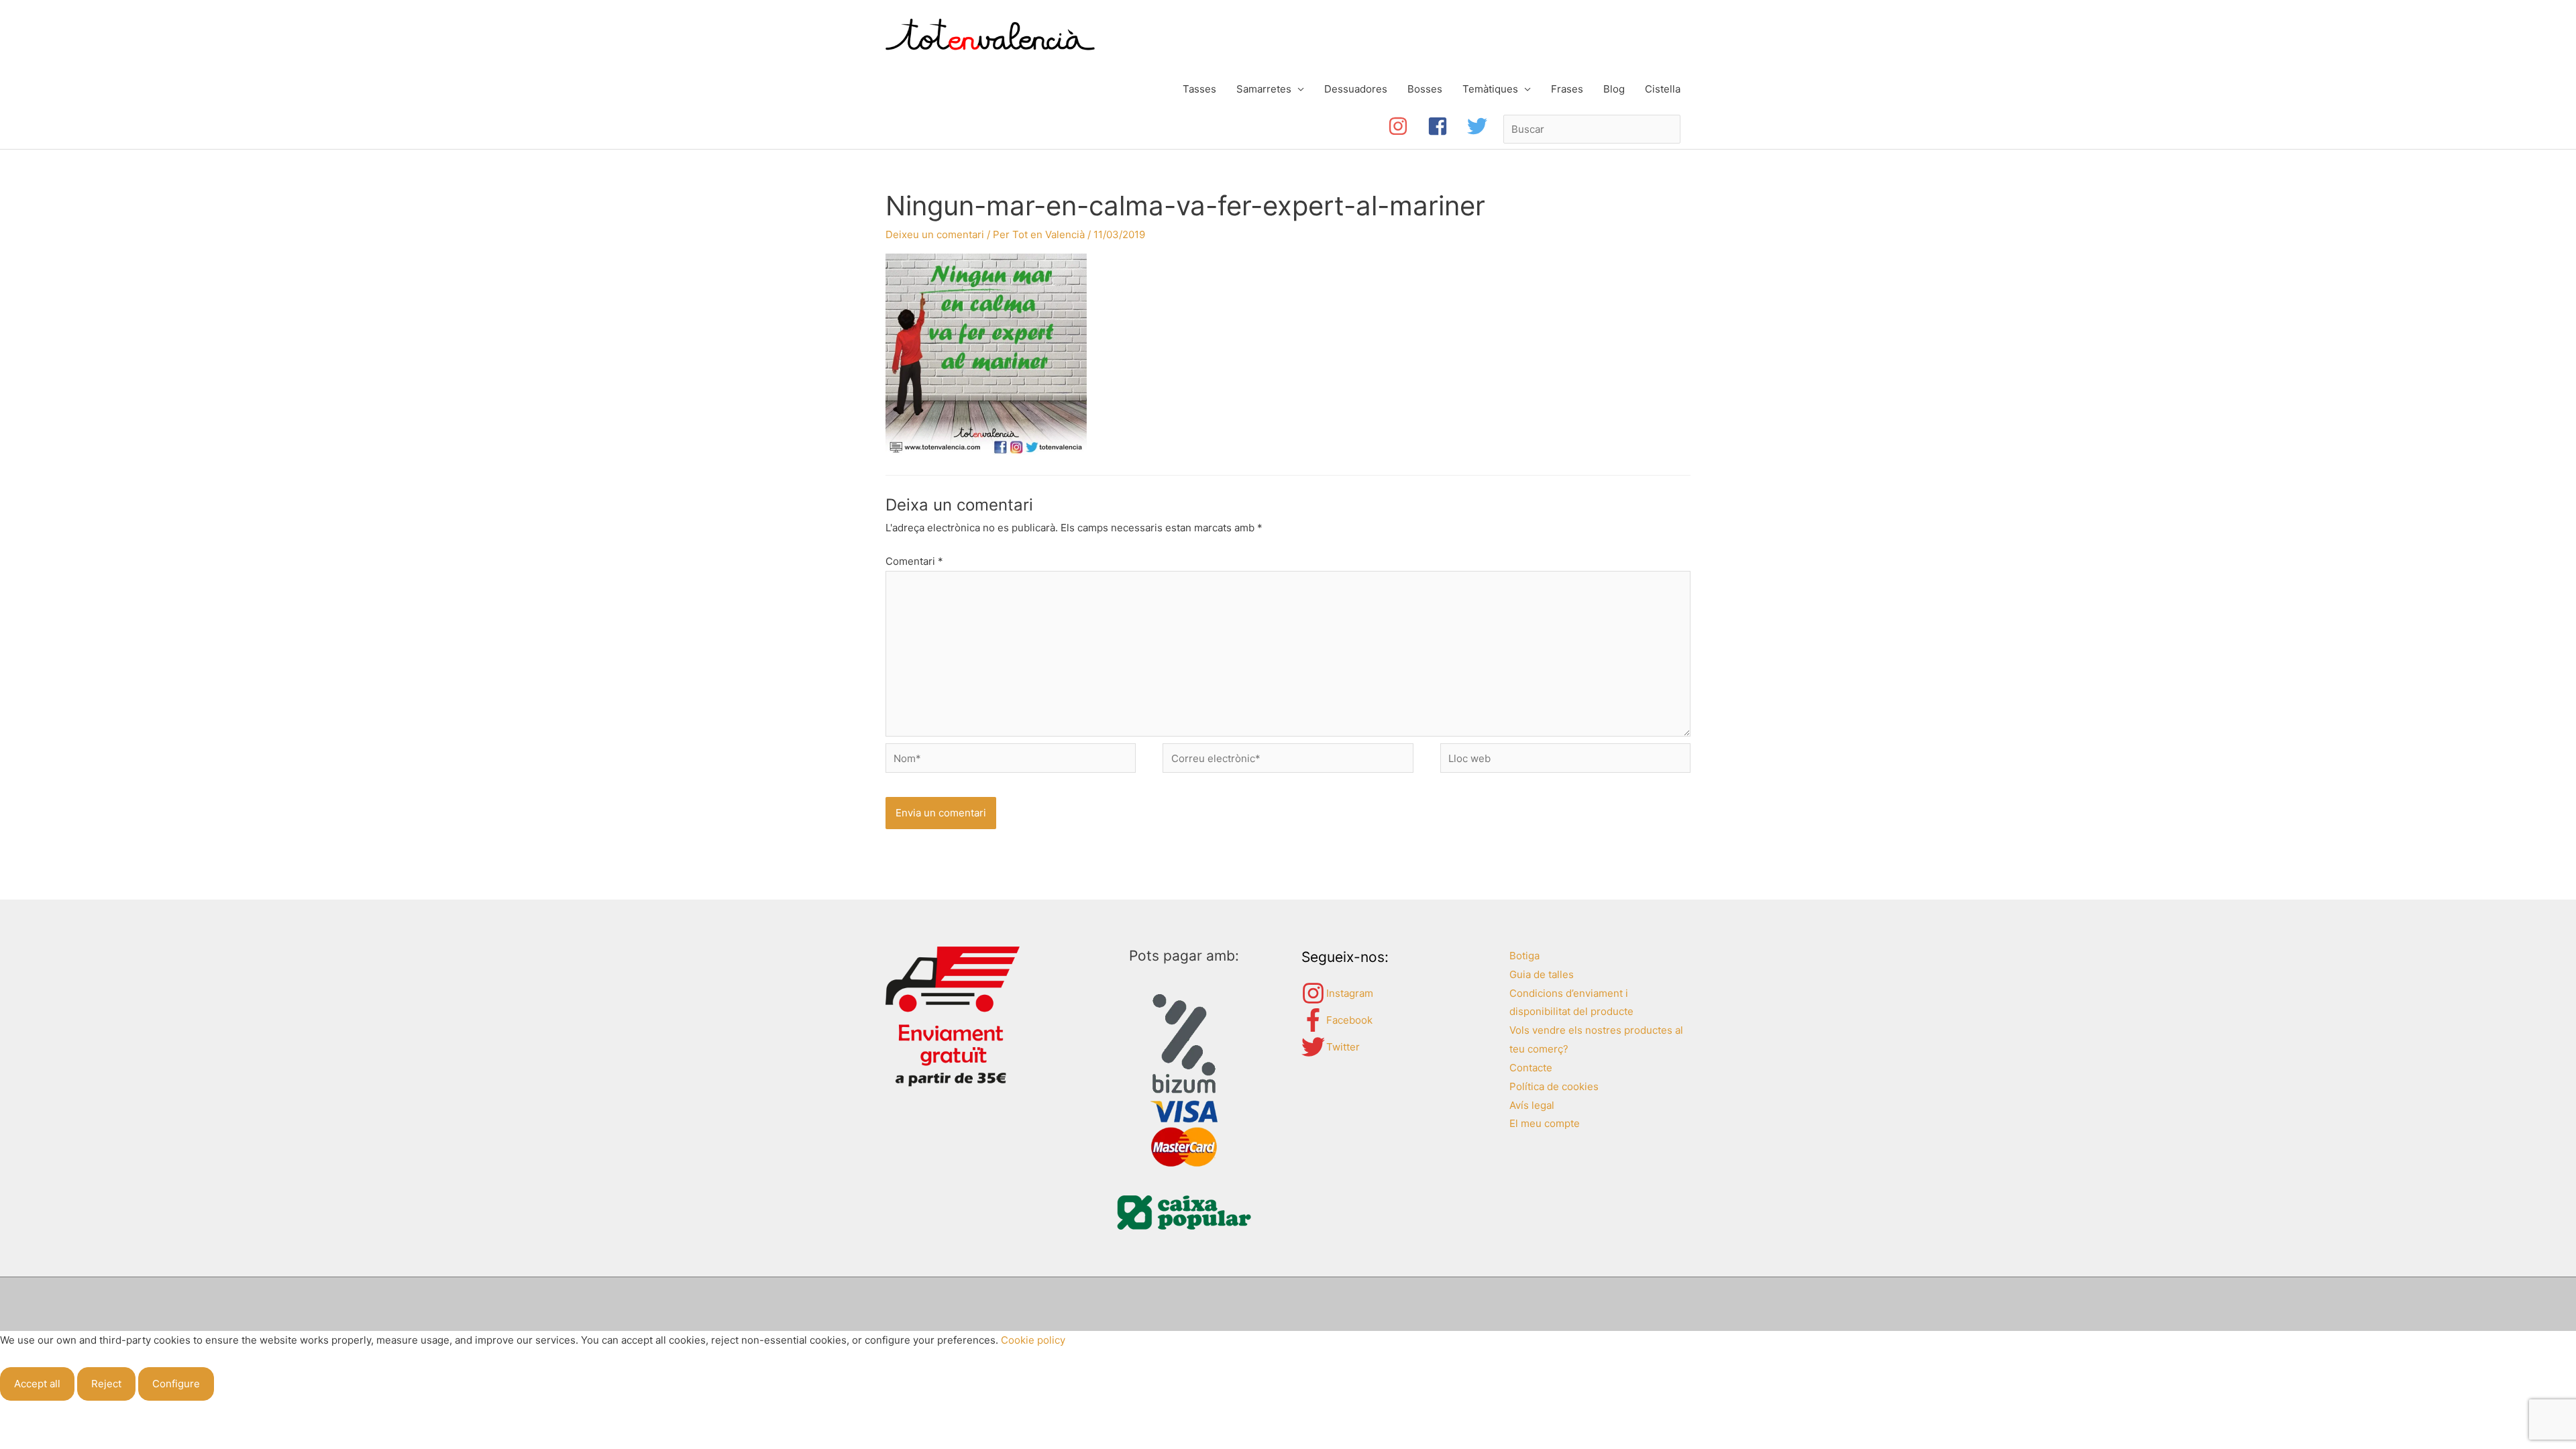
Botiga (1524, 956)
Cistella (1663, 89)
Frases (1567, 89)
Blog (1614, 89)
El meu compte (1545, 1123)
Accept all (37, 1384)
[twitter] (1480, 126)
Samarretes (1264, 89)
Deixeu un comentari (935, 234)
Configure (176, 1384)
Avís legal (1532, 1105)
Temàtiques (1490, 89)
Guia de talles (1542, 974)
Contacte (1531, 1068)
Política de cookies (1554, 1086)
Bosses (1425, 89)
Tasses (1199, 89)
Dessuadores (1356, 89)
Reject (106, 1384)
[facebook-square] (1447, 126)
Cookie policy (1033, 1340)
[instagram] (1408, 126)
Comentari (914, 561)
